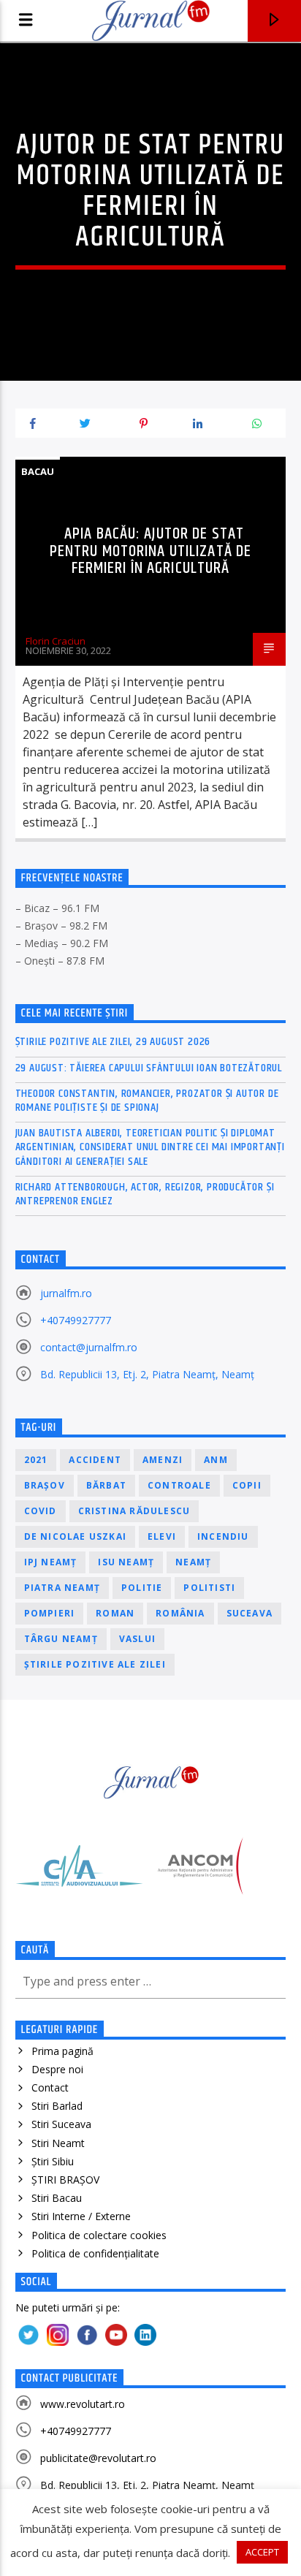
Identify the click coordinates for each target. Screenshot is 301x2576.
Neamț (193, 1562)
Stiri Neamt (58, 2143)
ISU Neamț (126, 1562)
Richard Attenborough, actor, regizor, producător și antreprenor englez (145, 1194)
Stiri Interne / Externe (81, 2216)
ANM (216, 1460)
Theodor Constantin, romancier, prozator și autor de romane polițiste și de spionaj (147, 1101)
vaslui (137, 1639)
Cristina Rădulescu (134, 1511)
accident (95, 1460)
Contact (50, 2087)
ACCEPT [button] (262, 2552)
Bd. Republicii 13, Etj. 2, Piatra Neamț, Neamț (147, 1374)
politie (142, 1588)
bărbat (106, 1485)
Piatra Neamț (62, 1588)
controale (179, 1485)
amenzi (163, 1460)
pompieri (50, 1613)
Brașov (45, 1485)
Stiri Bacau (57, 2198)
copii (247, 1485)
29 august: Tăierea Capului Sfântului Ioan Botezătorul (149, 1068)
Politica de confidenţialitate (95, 2253)
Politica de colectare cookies (99, 2235)
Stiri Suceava (61, 2124)
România (180, 1613)
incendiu (223, 1536)
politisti (209, 1588)
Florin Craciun (56, 641)
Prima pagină (62, 2051)
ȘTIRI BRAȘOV (65, 2180)
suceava (249, 1613)
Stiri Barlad (57, 2106)
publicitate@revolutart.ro (98, 2458)
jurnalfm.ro (66, 1293)
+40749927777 (76, 1320)
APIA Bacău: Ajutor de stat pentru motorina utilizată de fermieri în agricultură (150, 551)
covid (41, 1511)
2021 (36, 1460)
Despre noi (57, 2069)
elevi (162, 1536)
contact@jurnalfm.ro (89, 1347)
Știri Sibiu (53, 2161)
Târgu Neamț (61, 1639)
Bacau (38, 471)
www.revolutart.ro (83, 2404)
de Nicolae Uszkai (75, 1536)
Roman (115, 1613)
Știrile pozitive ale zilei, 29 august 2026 (113, 1042)
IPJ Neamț (51, 1562)
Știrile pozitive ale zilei (95, 1664)
